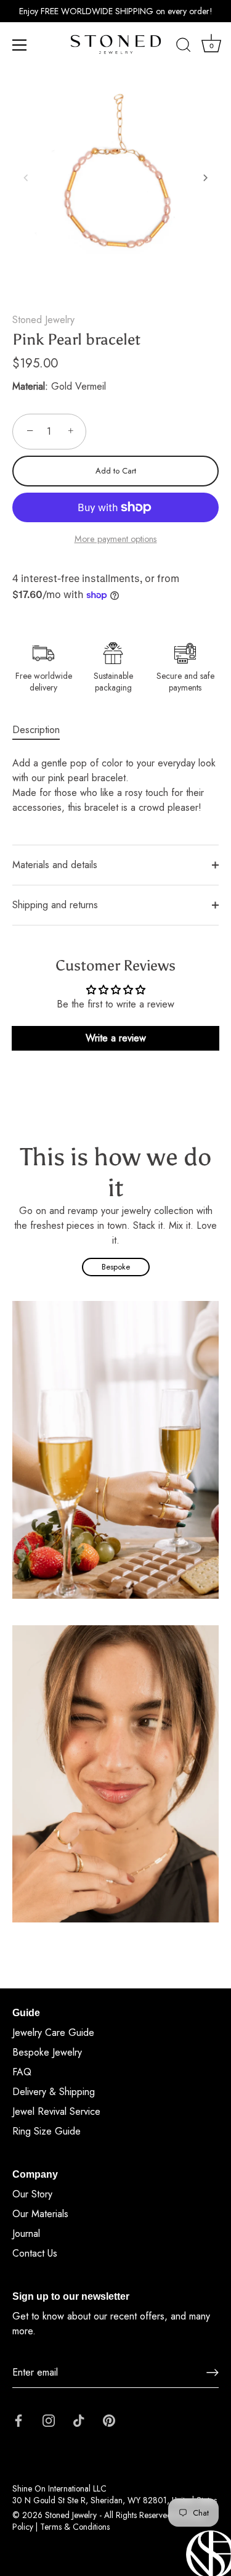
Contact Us (35, 2253)
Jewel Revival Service (56, 2111)
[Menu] (20, 45)
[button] (26, 178)
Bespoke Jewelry (47, 2052)
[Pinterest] (109, 2420)
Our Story (32, 2194)
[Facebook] (18, 2420)
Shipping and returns (55, 905)
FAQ (22, 2072)
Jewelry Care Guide (53, 2032)
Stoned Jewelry (43, 320)
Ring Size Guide (47, 2131)
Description (36, 730)
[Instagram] (49, 2420)
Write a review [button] (116, 1038)
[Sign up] (213, 2373)
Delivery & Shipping (54, 2092)
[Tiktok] (79, 2420)
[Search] (184, 47)
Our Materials (40, 2214)
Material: (30, 386)
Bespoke (116, 1267)
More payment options (116, 539)
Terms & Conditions (75, 2527)
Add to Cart (116, 471)
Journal (26, 2233)
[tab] (42, 730)
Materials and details (55, 865)
